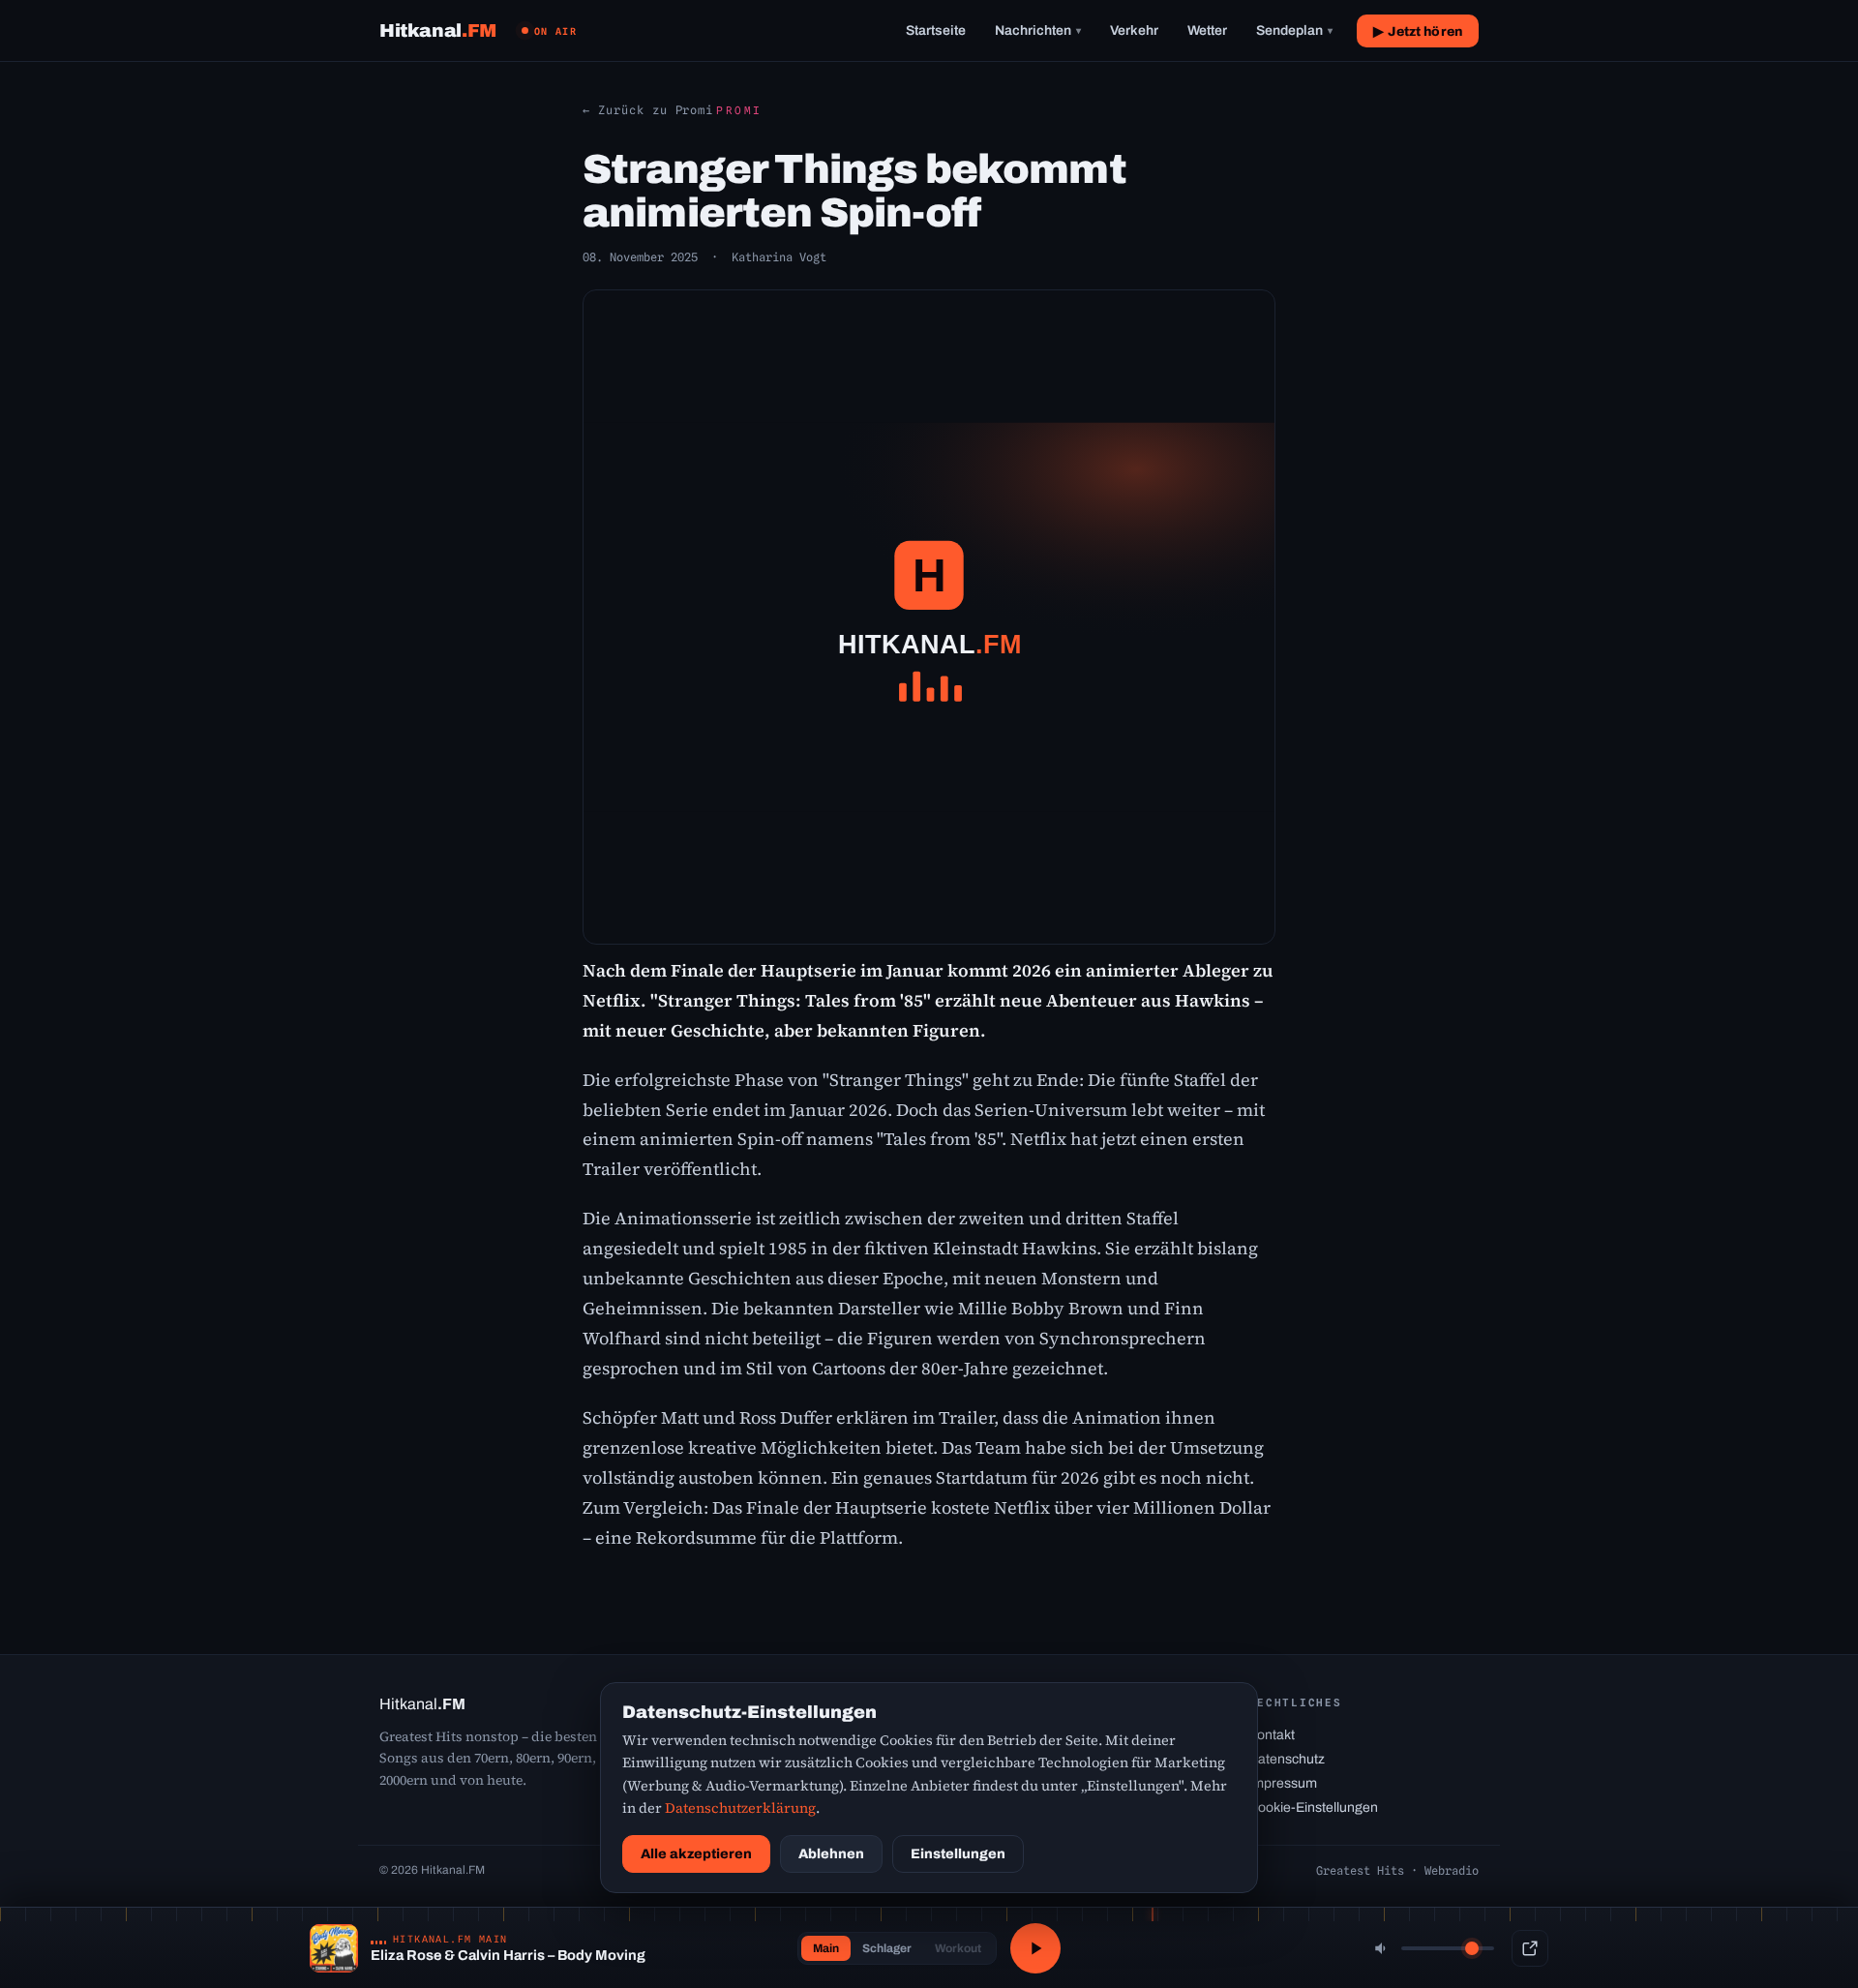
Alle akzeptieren (696, 1854)
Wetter (1207, 30)
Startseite (936, 30)
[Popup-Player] (1530, 1948)
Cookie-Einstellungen (1313, 1807)
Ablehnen (831, 1854)
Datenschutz (1287, 1759)
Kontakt (1272, 1735)
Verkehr (1134, 30)
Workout (958, 1948)
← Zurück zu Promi (648, 110)
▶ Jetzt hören (1418, 31)
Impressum (1283, 1783)
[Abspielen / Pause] (1035, 1948)
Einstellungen (958, 1854)
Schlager (887, 1948)
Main (826, 1948)
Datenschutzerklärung (740, 1808)
